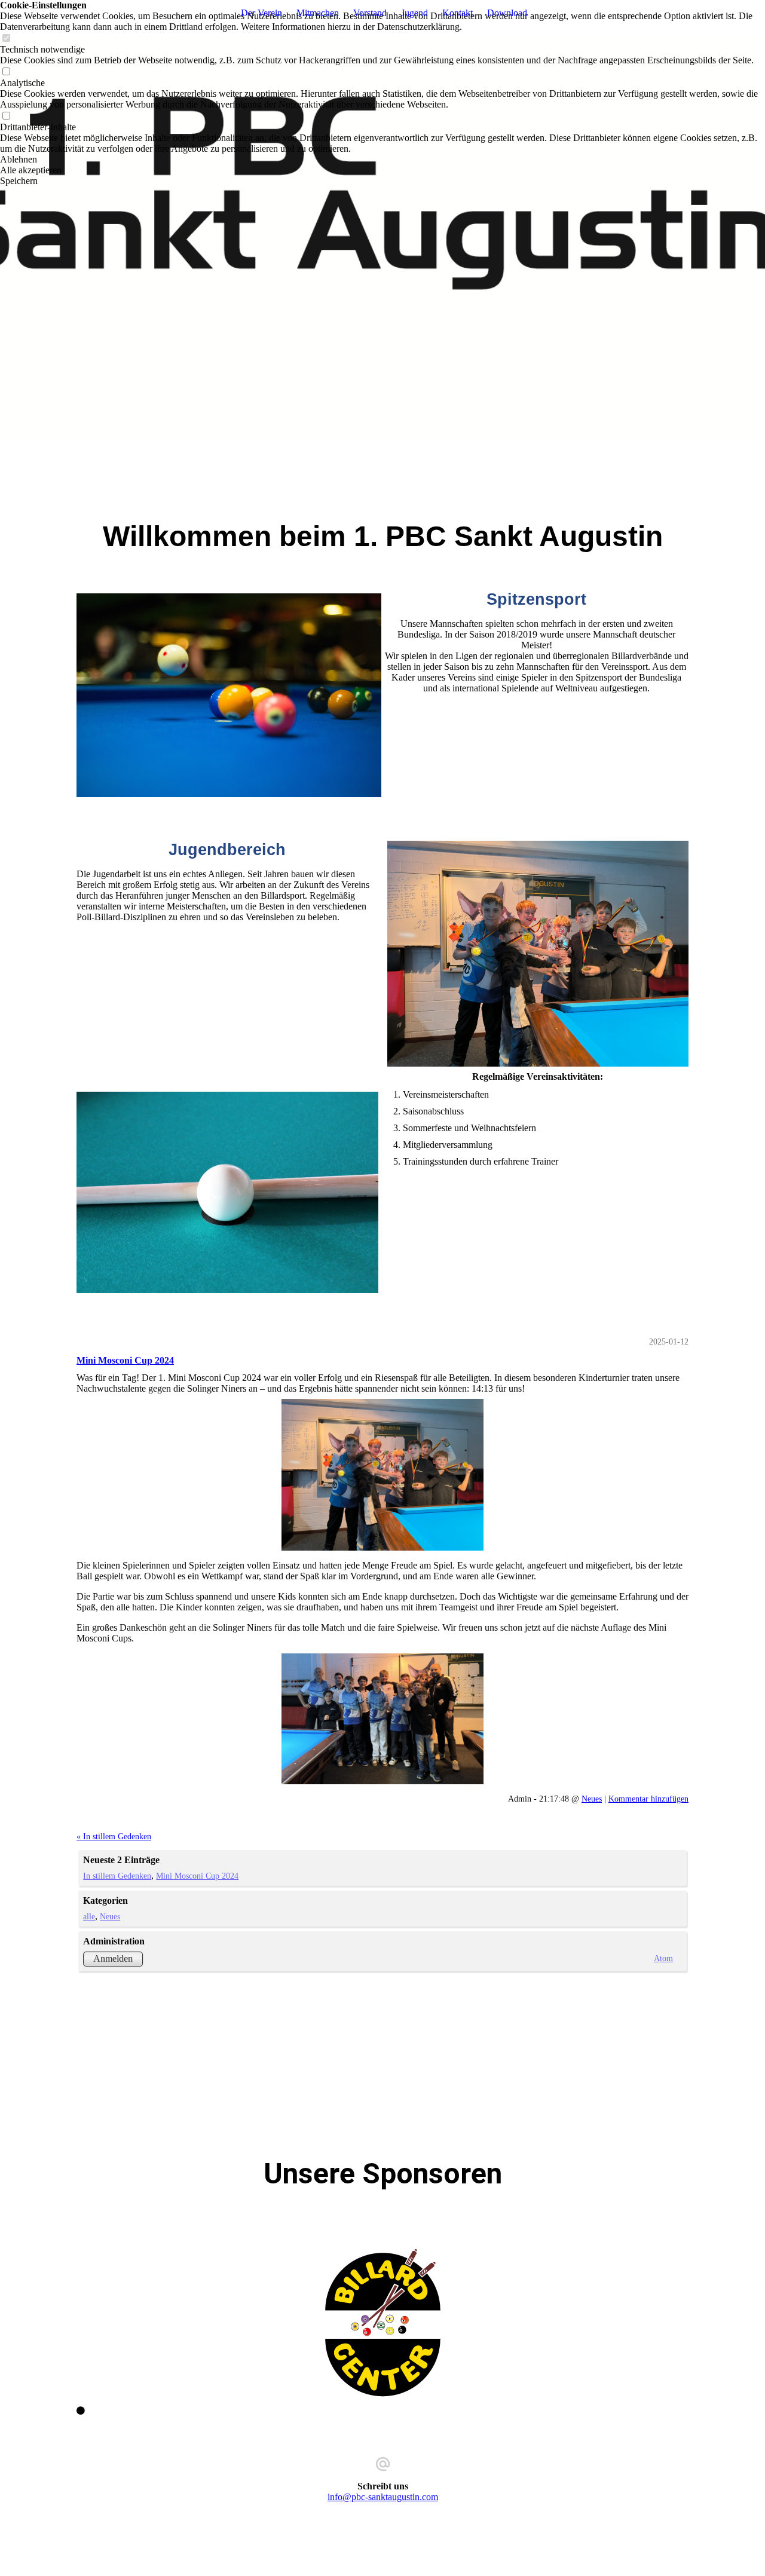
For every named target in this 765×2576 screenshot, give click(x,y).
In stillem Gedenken (117, 1876)
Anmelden (113, 1958)
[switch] (6, 39)
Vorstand (370, 13)
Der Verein (261, 13)
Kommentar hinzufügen (648, 1799)
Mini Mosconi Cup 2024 (125, 1360)
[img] (382, 239)
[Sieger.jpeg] (382, 1474)
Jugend (414, 13)
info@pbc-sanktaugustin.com (383, 2497)
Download (507, 13)
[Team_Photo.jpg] (382, 1719)
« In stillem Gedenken (114, 1836)
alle (89, 1916)
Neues (592, 1799)
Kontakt (458, 13)
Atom (663, 1958)
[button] (382, 160)
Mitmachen (318, 13)
